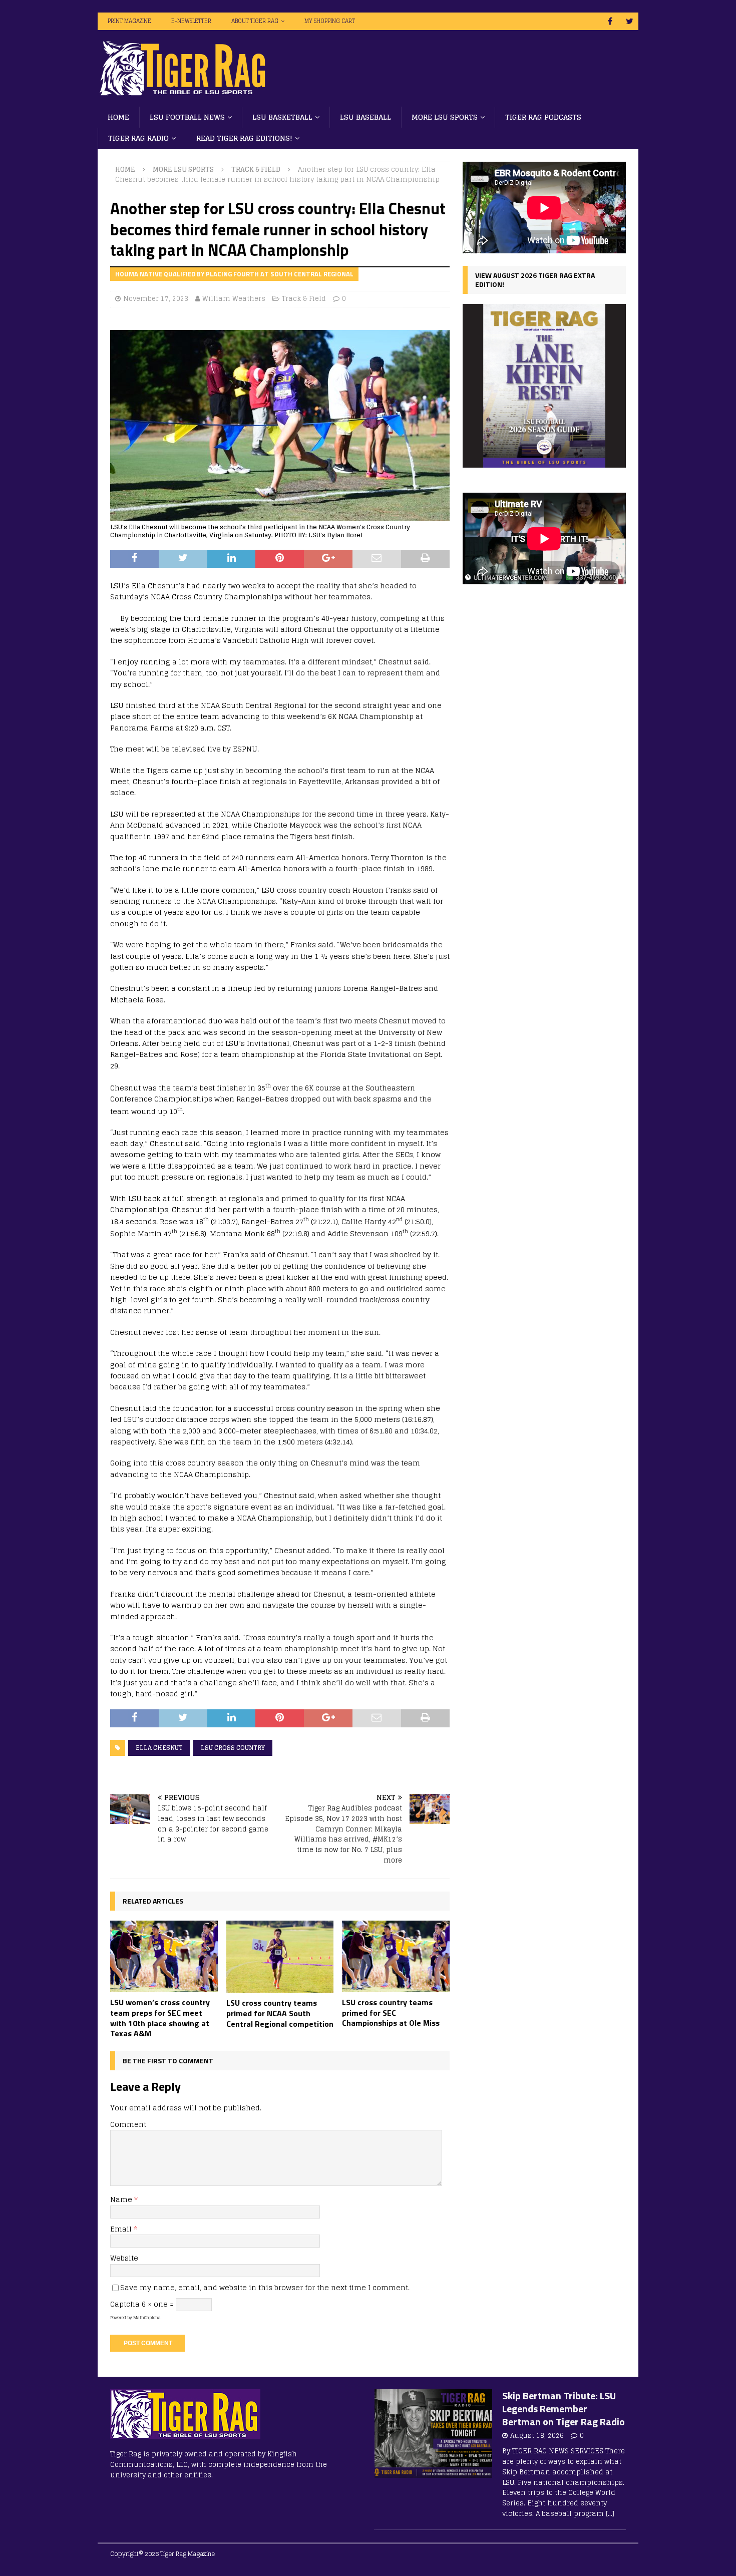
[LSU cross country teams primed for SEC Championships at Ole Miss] (396, 1956)
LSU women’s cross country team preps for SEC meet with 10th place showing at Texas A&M (160, 2018)
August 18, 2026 (537, 2436)
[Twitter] (630, 21)
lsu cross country (233, 1748)
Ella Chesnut (159, 1748)
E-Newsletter (191, 21)
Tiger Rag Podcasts (543, 117)
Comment (128, 2124)
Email (122, 2229)
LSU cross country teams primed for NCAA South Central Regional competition (280, 2013)
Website (124, 2258)
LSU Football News (187, 117)
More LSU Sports (445, 117)
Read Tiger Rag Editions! (244, 138)
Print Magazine (129, 21)
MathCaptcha (147, 2318)
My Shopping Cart (330, 21)
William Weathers (234, 299)
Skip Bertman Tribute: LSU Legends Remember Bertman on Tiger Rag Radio (564, 2409)
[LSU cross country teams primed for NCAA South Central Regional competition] (280, 1957)
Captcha (125, 2304)
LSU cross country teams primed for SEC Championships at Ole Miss (391, 2013)
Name (122, 2199)
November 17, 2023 (156, 299)
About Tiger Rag (255, 21)
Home (118, 117)
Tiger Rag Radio (138, 138)
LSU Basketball (282, 117)
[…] (610, 2514)
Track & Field (304, 299)
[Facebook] (610, 21)
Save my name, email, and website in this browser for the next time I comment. (265, 2287)
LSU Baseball (365, 117)
